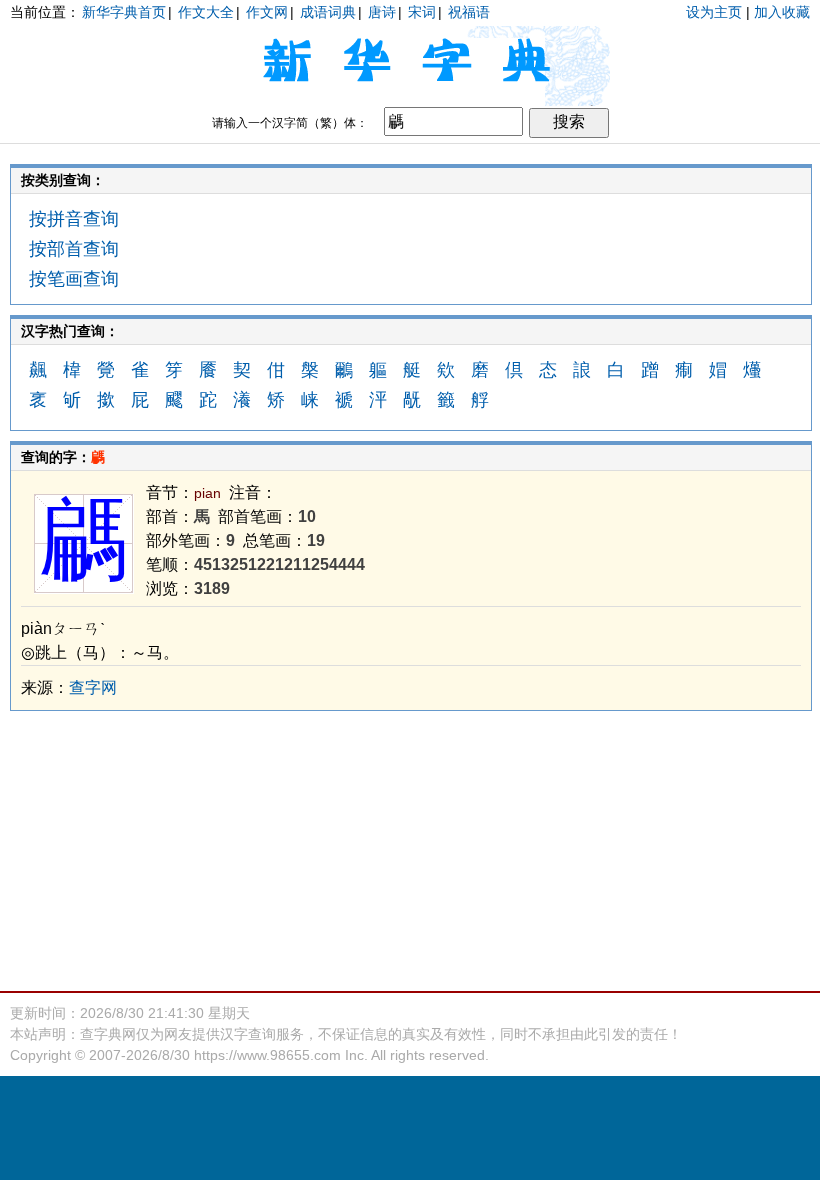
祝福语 (469, 12)
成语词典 (328, 12)
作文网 (267, 12)
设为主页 (714, 12)
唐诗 (382, 12)
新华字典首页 (124, 12)
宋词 (422, 12)
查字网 (93, 687)
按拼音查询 (74, 219)
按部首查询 (74, 249)
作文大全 (206, 12)
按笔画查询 (74, 279)
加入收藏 (782, 12)
